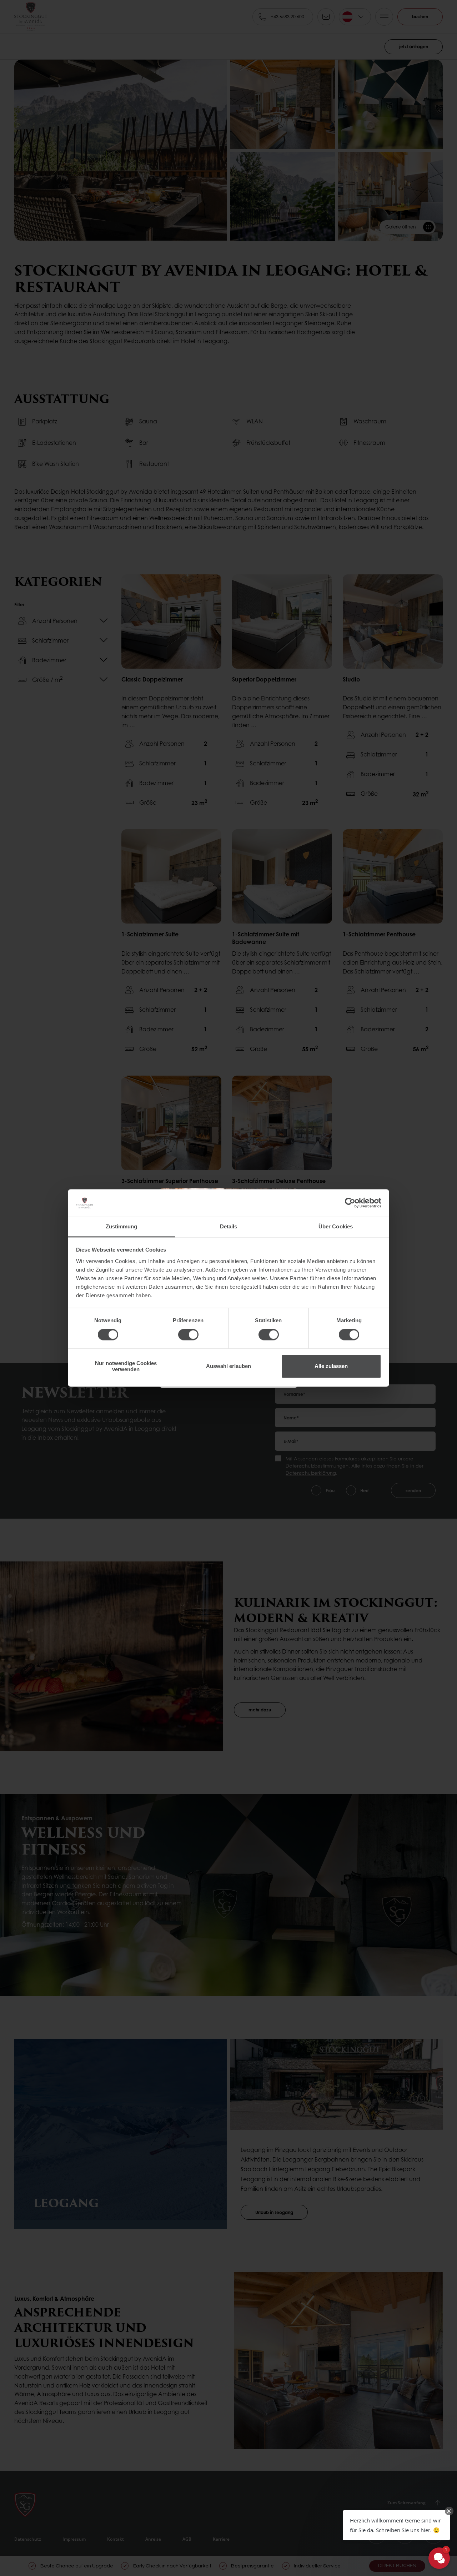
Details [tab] (229, 1226)
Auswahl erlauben (228, 1366)
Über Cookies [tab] (336, 1226)
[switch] (188, 1335)
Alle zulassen (331, 1366)
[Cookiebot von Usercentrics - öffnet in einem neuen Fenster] (350, 1203)
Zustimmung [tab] (122, 1226)
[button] (396, 2525)
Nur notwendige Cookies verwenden (126, 1366)
